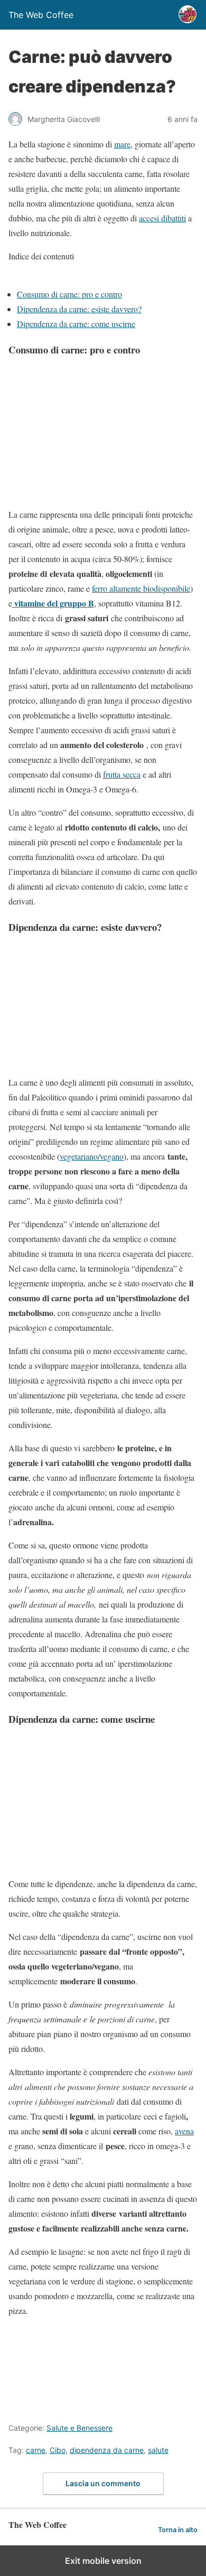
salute (158, 2450)
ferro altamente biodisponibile (141, 588)
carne (36, 2450)
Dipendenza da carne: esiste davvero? (79, 309)
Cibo (58, 2450)
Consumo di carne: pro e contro (69, 294)
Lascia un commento (103, 2483)
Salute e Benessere (79, 2428)
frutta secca (122, 774)
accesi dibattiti (162, 218)
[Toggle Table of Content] (16, 279)
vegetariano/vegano (92, 1156)
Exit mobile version (103, 2561)
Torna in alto (178, 2530)
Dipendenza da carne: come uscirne (76, 324)
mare (122, 144)
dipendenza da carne (107, 2450)
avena (184, 2131)
